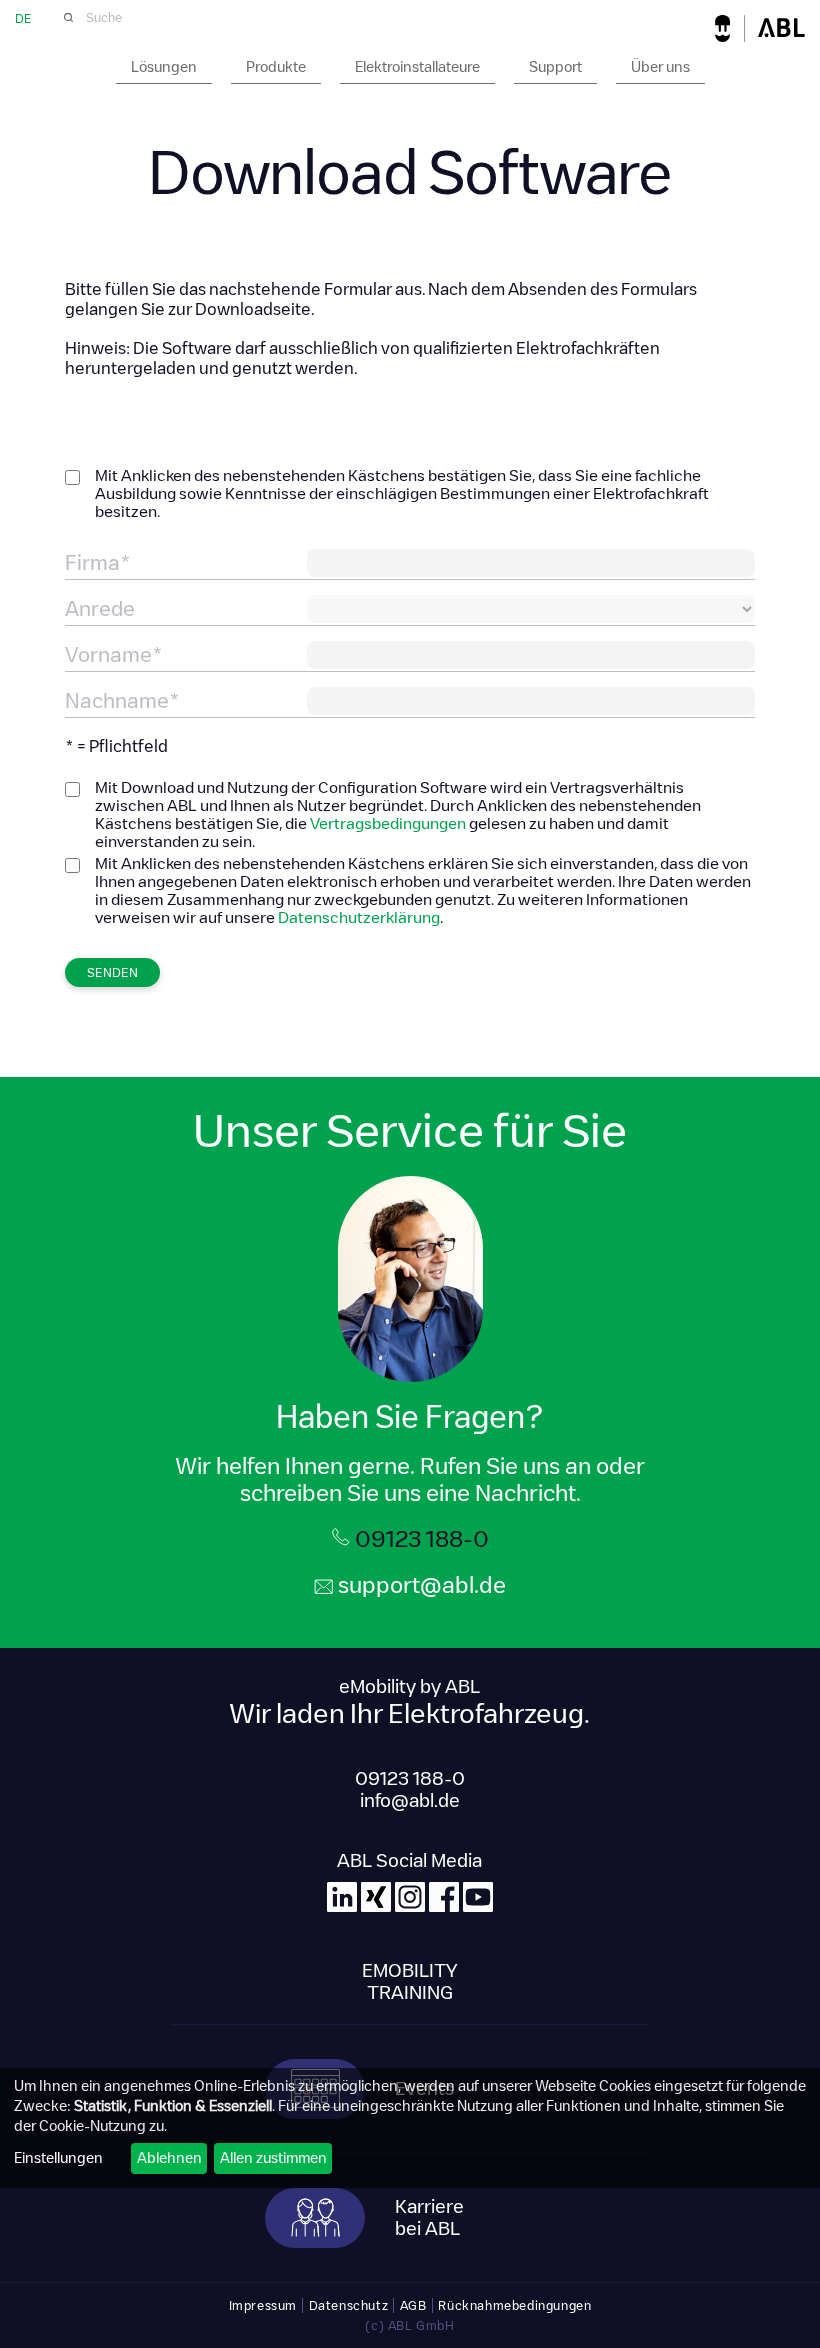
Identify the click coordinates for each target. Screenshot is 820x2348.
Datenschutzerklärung (359, 917)
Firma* (98, 563)
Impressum (263, 2305)
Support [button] (555, 67)
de (23, 18)
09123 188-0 (422, 1539)
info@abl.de (410, 1801)
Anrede (100, 609)
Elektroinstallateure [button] (417, 67)
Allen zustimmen (273, 2158)
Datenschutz (349, 2305)
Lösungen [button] (164, 67)
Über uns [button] (660, 67)
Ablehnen (169, 2158)
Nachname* (122, 701)
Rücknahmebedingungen (514, 2305)
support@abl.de (422, 1585)
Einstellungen (58, 2158)
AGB (413, 2305)
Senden (112, 972)
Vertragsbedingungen (388, 823)
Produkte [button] (276, 67)
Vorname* (114, 655)
